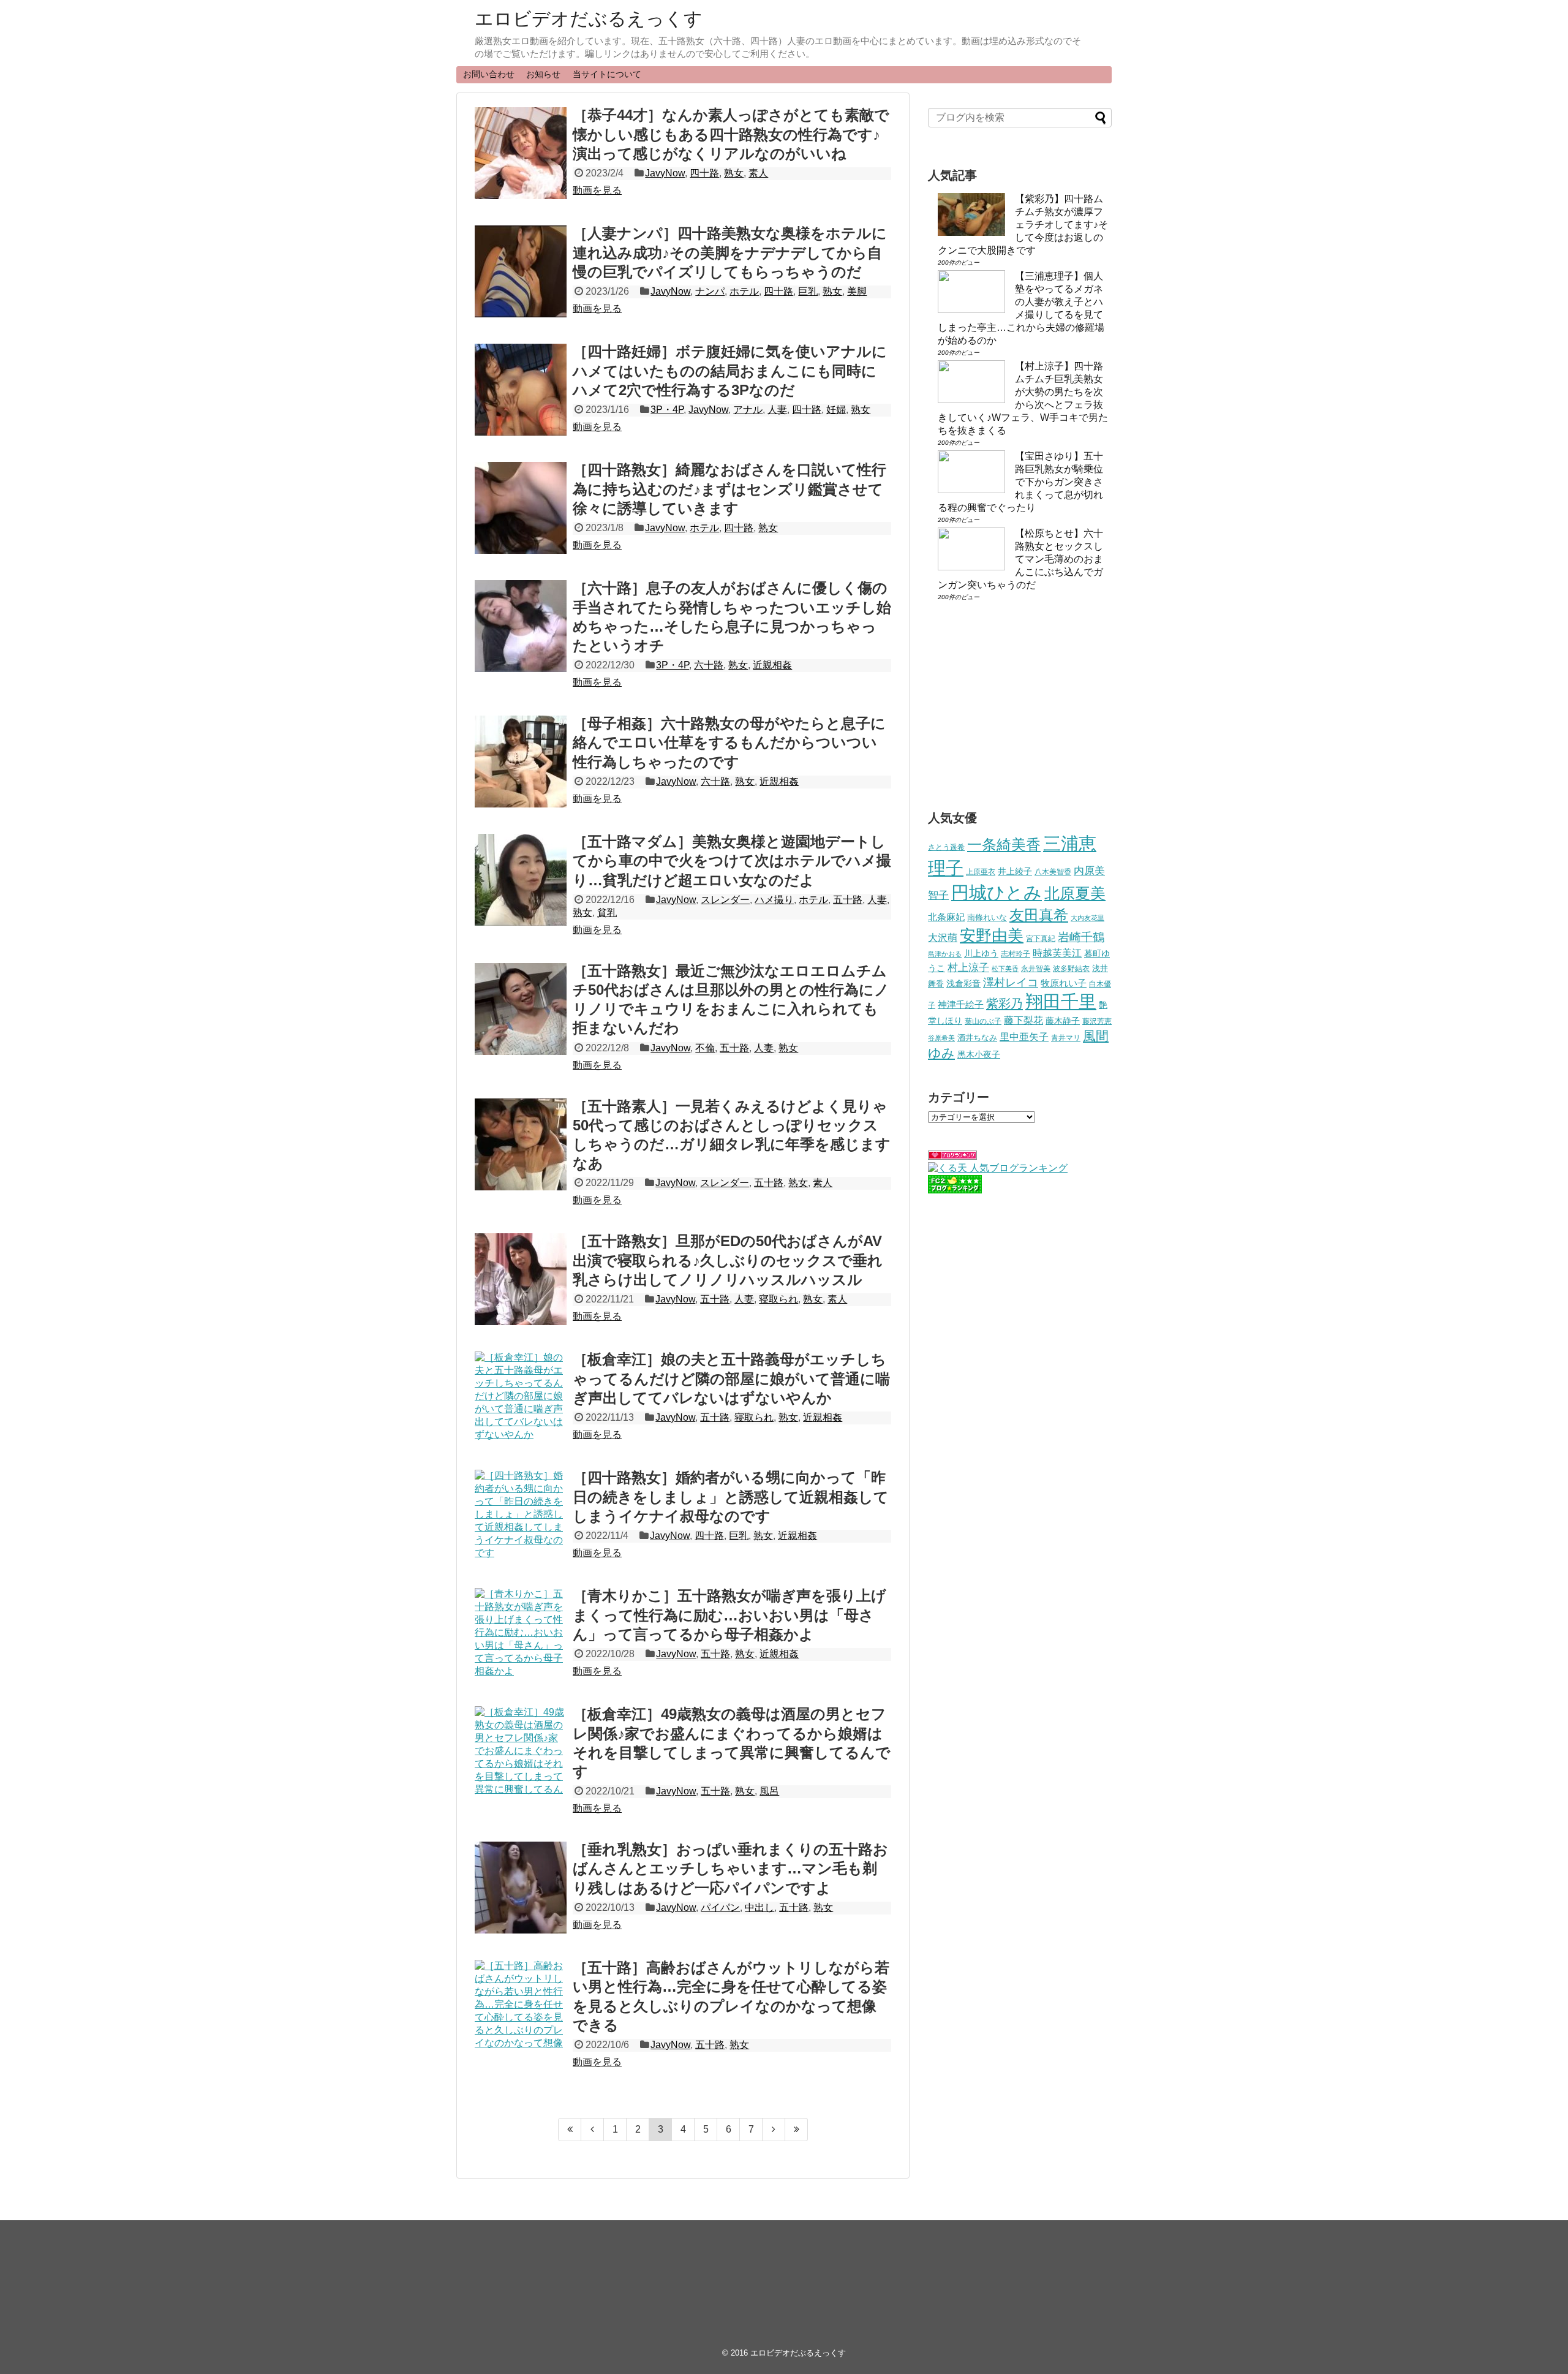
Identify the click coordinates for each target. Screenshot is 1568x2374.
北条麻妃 (946, 917)
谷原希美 (941, 1038)
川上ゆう (981, 954)
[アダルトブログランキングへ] (952, 1156)
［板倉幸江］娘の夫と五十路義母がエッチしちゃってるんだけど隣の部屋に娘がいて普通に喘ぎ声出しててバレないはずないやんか (731, 1378)
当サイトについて (607, 74)
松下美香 (1005, 969)
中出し (759, 1907)
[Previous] (593, 2130)
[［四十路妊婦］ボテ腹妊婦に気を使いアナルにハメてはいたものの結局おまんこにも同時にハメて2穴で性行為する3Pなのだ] (521, 390)
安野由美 (992, 936)
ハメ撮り (774, 900)
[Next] (774, 2130)
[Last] (797, 2130)
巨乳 (808, 291)
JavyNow (665, 173)
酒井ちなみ (977, 1038)
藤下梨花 (1023, 1020)
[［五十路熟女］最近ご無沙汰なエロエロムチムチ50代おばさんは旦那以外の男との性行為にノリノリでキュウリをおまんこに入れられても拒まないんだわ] (521, 1009)
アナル (748, 410)
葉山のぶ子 (983, 1021)
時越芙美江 (1057, 953)
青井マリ (1066, 1038)
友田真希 (1039, 915)
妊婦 (836, 410)
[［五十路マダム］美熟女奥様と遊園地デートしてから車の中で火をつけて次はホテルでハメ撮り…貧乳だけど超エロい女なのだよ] (521, 880)
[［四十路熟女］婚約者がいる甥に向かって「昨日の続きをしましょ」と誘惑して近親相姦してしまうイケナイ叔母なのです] (521, 1516)
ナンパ (710, 291)
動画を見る (597, 190)
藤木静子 (1063, 1021)
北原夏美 (1075, 893)
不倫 (705, 1048)
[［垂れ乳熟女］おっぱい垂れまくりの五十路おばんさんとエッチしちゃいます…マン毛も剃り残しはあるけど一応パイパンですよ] (521, 1888)
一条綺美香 (1004, 845)
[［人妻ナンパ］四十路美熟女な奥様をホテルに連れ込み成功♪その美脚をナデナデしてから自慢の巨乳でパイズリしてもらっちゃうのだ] (521, 271)
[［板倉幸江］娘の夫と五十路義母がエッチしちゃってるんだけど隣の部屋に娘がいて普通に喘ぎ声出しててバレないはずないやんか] (521, 1397)
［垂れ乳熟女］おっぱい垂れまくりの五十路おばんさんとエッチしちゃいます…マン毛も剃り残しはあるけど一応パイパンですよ (730, 1868)
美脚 (857, 291)
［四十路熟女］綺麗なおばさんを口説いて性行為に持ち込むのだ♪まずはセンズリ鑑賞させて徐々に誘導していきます (729, 489)
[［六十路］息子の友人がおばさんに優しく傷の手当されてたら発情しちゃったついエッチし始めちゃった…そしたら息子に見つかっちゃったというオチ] (521, 626)
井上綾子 (1015, 871)
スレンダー (725, 900)
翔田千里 (1061, 1001)
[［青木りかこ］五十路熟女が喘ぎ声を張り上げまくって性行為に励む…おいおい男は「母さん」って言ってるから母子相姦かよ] (521, 1634)
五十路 (848, 900)
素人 (758, 173)
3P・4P (667, 410)
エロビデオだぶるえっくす (589, 19)
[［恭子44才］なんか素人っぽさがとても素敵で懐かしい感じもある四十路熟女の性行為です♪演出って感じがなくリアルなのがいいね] (521, 153)
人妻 (777, 410)
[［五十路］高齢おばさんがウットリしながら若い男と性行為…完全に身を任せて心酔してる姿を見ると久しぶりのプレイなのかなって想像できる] (521, 2006)
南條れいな (987, 918)
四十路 (704, 173)
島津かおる (945, 954)
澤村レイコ (1011, 982)
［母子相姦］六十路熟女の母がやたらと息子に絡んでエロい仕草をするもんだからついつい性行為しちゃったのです (729, 742)
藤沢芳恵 (1097, 1021)
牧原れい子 (1064, 983)
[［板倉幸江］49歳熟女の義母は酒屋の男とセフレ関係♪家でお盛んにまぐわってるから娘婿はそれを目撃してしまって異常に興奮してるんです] (521, 1752)
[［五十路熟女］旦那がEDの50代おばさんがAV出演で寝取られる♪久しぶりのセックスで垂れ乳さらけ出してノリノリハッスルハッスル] (521, 1279)
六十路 (709, 665)
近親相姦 (772, 665)
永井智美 (1036, 969)
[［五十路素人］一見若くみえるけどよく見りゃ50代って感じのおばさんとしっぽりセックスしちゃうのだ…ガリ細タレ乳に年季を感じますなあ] (521, 1144)
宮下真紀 (1041, 938)
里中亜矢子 (1024, 1037)
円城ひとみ (997, 893)
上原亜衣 (981, 872)
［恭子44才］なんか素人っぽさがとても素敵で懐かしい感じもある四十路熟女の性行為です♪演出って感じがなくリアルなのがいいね (731, 134)
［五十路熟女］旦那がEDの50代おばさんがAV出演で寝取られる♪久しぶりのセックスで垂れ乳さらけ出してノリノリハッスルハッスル (728, 1260)
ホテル (744, 291)
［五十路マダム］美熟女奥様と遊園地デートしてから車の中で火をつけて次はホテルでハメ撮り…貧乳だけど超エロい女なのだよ (732, 860)
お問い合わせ (489, 74)
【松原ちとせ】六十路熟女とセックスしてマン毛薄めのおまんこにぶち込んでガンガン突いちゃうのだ (1020, 559)
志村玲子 (1016, 954)
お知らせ (543, 74)
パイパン (720, 1907)
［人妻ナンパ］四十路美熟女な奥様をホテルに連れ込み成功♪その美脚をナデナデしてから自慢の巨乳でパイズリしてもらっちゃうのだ (730, 252)
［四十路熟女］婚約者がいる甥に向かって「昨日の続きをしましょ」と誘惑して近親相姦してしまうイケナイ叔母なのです (731, 1496)
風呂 (769, 1791)
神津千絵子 (961, 1005)
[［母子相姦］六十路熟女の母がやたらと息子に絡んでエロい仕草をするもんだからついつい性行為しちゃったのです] (521, 762)
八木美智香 (1053, 872)
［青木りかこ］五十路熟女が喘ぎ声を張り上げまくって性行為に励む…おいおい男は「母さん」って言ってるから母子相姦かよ (729, 1615)
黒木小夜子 (979, 1054)
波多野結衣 (1071, 968)
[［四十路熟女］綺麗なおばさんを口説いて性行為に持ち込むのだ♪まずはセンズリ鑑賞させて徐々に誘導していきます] (521, 508)
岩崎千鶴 (1081, 937)
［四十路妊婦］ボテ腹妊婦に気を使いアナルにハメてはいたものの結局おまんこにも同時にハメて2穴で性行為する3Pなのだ (730, 370)
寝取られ (778, 1299)
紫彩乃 (1005, 1004)
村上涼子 (968, 967)
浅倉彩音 (963, 983)
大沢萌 (943, 938)
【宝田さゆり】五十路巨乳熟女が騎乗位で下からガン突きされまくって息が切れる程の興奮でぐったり (1020, 482)
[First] (570, 2130)
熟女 (734, 173)
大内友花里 (1087, 918)
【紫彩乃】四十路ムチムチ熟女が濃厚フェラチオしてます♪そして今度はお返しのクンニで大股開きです (1023, 225)
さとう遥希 (946, 847)
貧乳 (607, 913)
